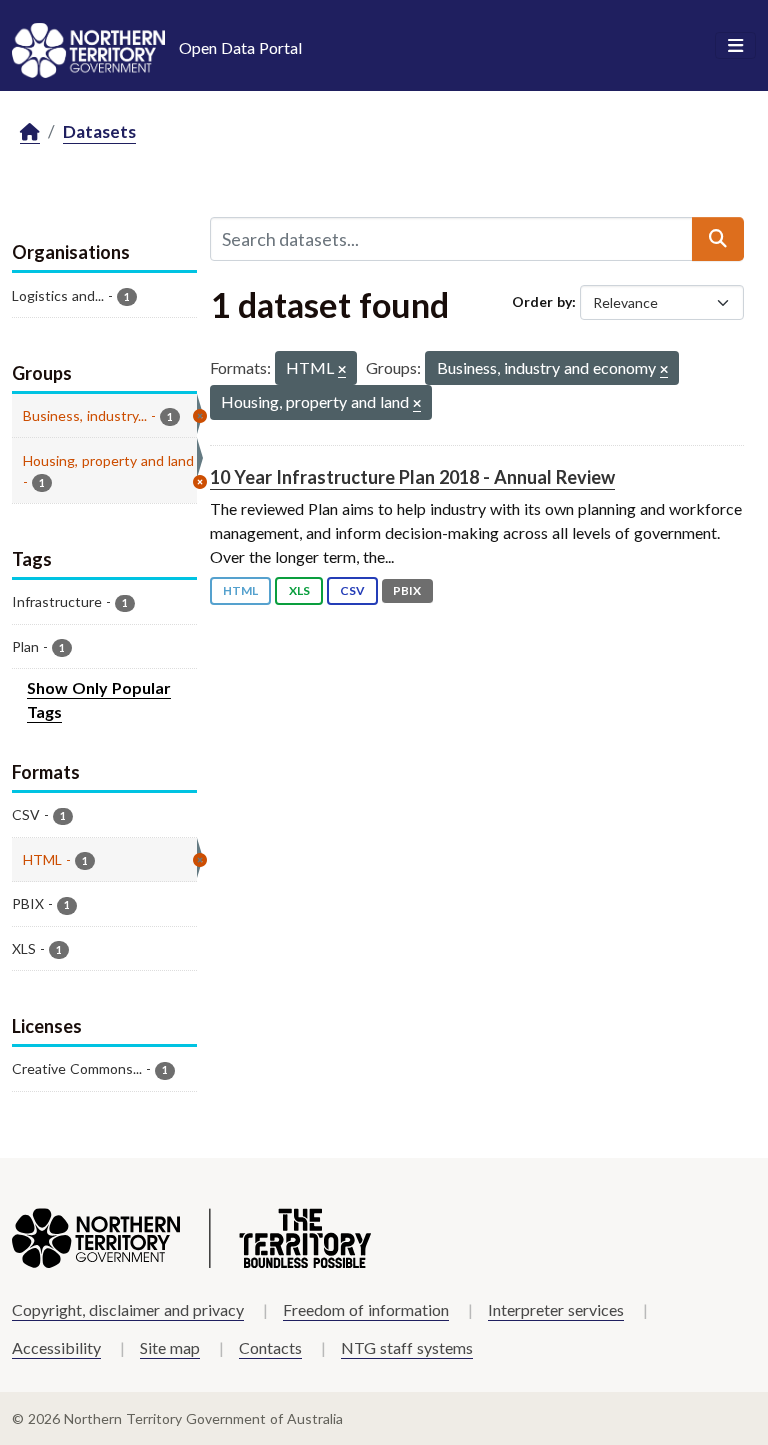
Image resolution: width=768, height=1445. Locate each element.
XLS (299, 590)
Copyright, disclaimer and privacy (128, 1309)
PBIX (407, 590)
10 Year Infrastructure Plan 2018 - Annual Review (412, 477)
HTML (240, 590)
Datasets (99, 131)
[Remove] (342, 370)
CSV (352, 590)
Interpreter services (556, 1309)
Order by (542, 301)
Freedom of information (366, 1309)
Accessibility (56, 1347)
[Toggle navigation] (735, 46)
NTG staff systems (407, 1347)
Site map (170, 1347)
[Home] (30, 132)
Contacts (270, 1347)
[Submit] (718, 239)
